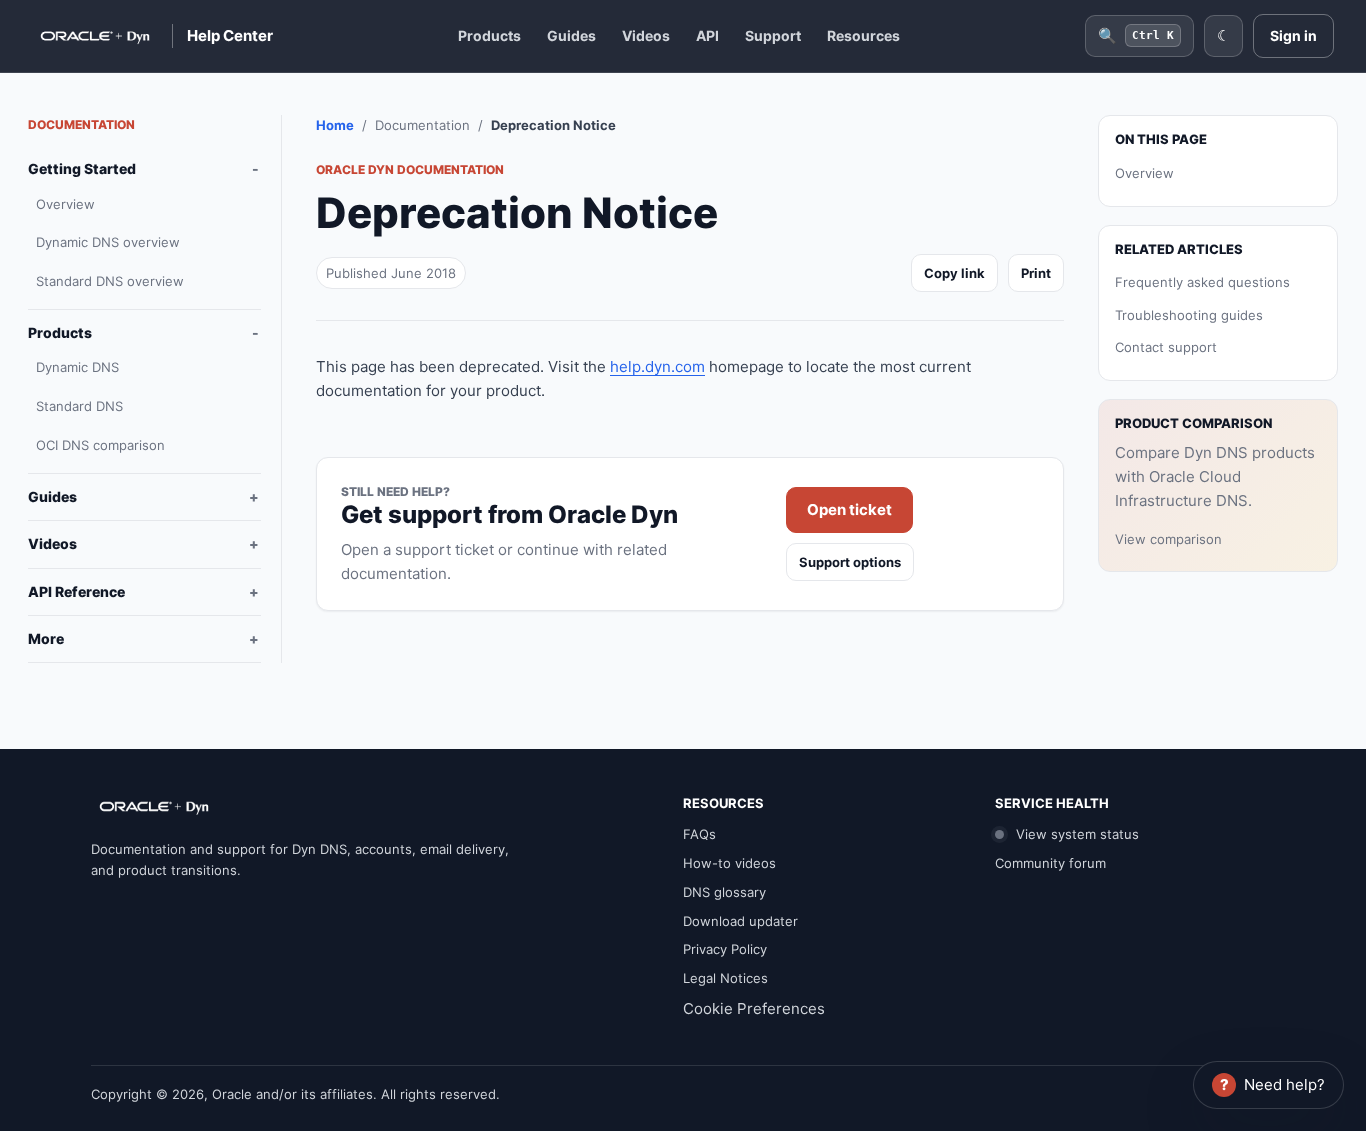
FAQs (699, 834)
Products (489, 35)
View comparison (1168, 538)
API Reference (76, 591)
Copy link (954, 273)
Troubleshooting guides (1189, 314)
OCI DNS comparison (100, 445)
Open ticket (849, 509)
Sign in (1293, 35)
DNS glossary (724, 892)
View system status (1075, 834)
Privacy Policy (725, 949)
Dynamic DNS (77, 367)
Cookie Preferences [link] (754, 1008)
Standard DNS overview (110, 281)
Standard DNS (79, 406)
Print (1036, 273)
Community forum (1050, 863)
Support (773, 35)
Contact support (1166, 347)
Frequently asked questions (1202, 281)
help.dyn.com (657, 366)
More (46, 638)
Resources (863, 35)
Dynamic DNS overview (108, 242)
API (707, 35)
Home (335, 125)
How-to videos (729, 863)
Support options (850, 562)
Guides (571, 35)
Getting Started (82, 168)
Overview (65, 204)
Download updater (740, 921)
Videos (646, 35)
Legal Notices (725, 978)
